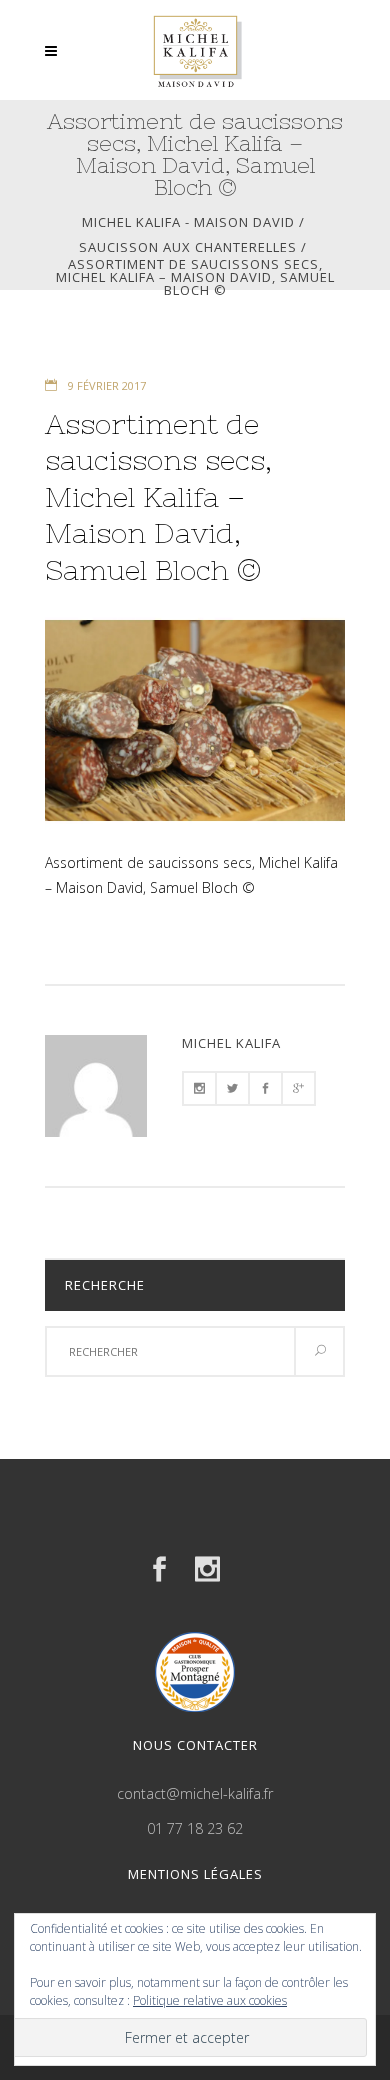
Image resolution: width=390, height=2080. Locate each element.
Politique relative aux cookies (210, 2000)
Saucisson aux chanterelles (188, 247)
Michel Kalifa (231, 1043)
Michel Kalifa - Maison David (188, 222)
